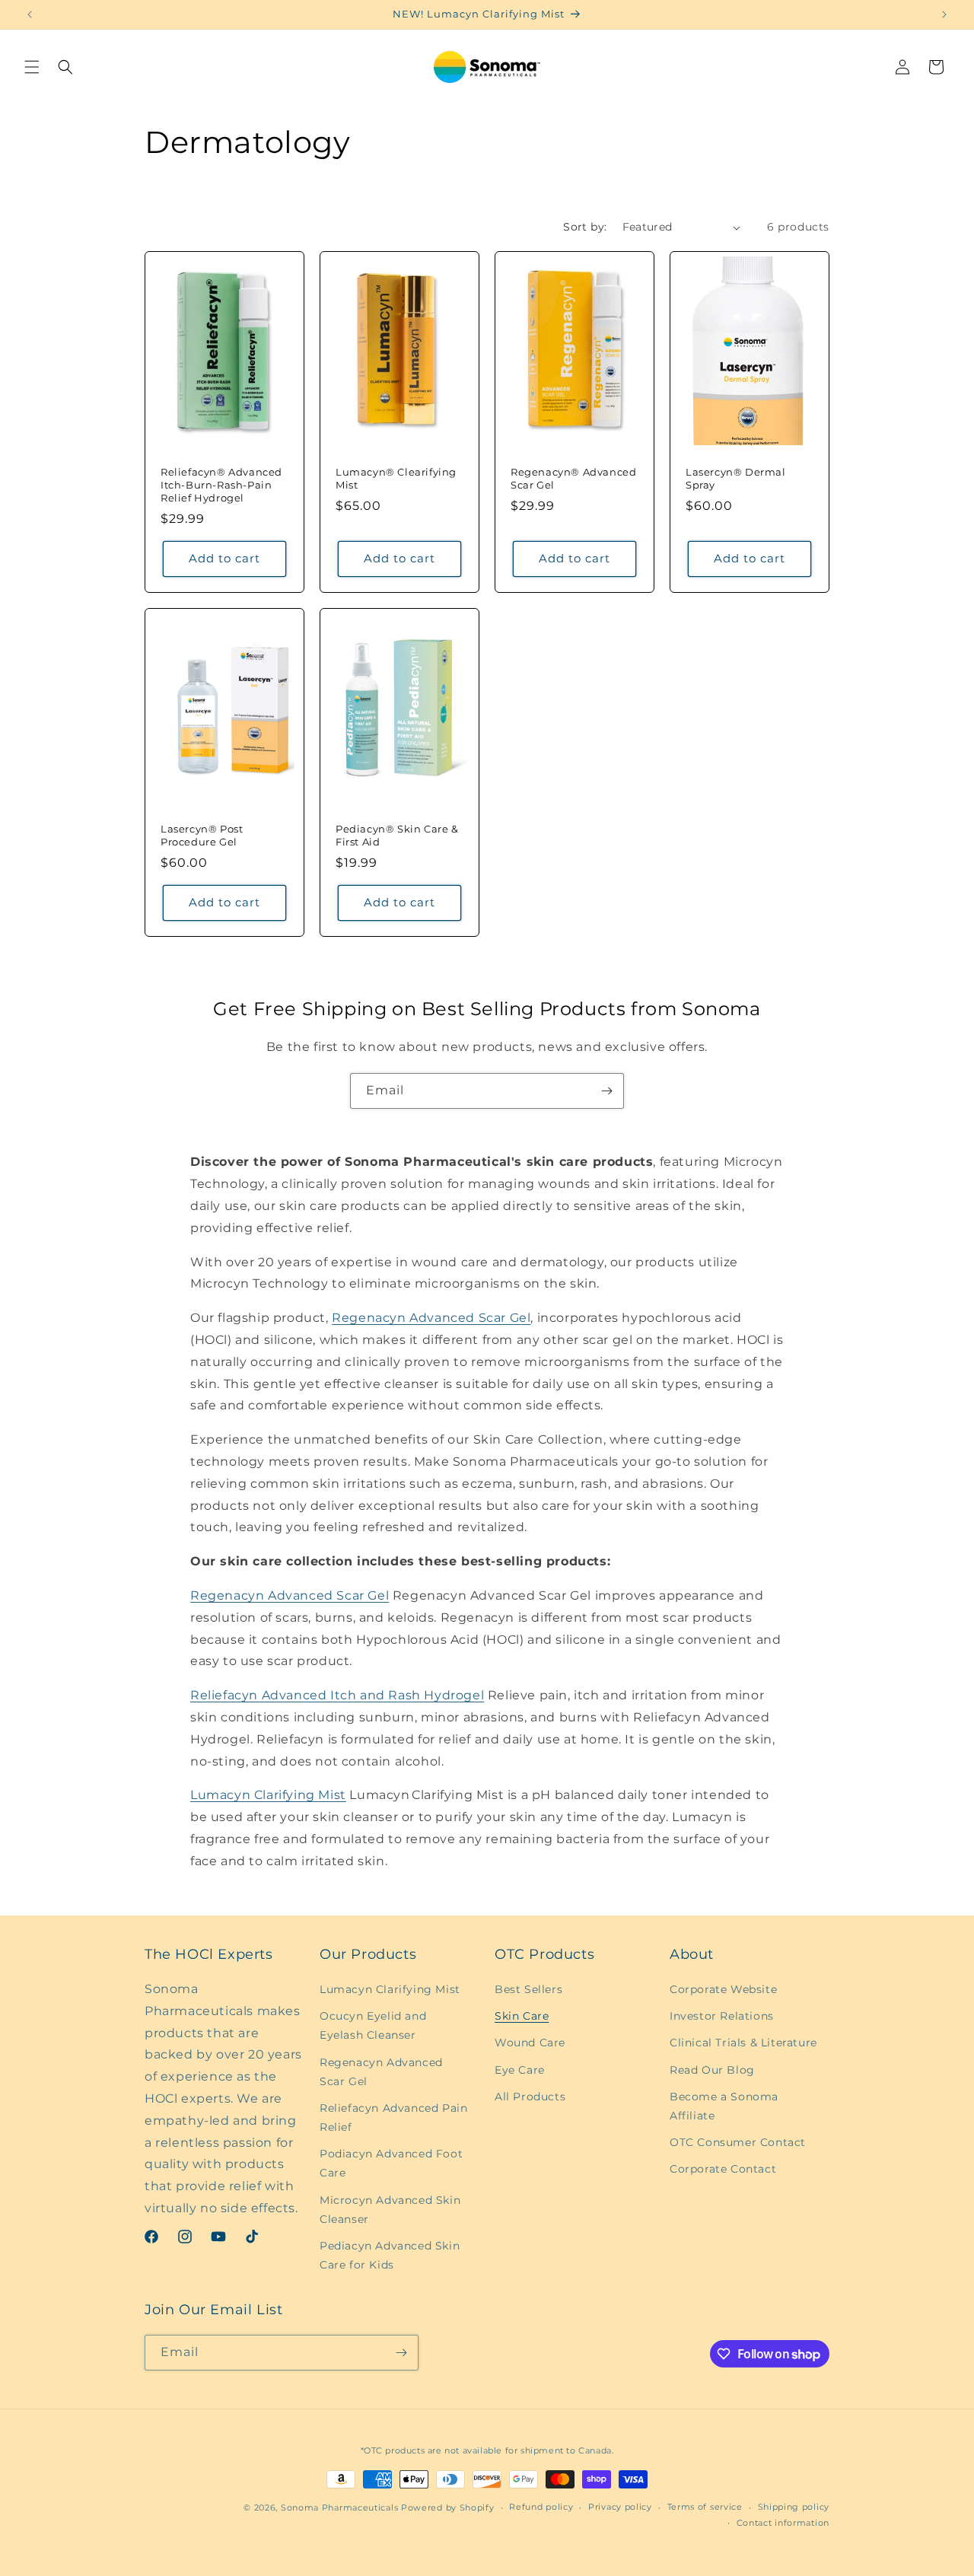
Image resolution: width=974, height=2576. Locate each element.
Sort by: (585, 227)
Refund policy (541, 2507)
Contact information (783, 2523)
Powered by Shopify (448, 2508)
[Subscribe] (606, 1091)
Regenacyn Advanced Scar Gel (431, 1318)
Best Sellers (528, 1989)
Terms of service (705, 2507)
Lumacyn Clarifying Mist (268, 1795)
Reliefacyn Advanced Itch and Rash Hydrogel (337, 1695)
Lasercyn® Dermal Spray (736, 478)
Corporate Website (723, 1989)
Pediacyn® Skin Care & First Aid (397, 835)
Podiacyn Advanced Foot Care (391, 2163)
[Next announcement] (944, 14)
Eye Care (520, 2070)
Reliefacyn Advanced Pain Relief (393, 2117)
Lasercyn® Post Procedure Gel (202, 835)
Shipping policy (794, 2507)
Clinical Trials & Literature (743, 2043)
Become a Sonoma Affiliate (724, 2106)
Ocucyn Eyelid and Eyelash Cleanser (373, 2025)
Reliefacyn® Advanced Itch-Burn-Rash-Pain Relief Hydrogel (221, 485)
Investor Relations (722, 2016)
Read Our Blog (712, 2070)
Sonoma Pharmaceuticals (339, 2508)
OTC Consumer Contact (738, 2142)
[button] (32, 67)
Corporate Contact (723, 2169)
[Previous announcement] (30, 14)
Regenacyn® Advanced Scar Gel (573, 478)
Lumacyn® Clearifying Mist (396, 478)
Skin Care (522, 2016)
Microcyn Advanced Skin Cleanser (390, 2210)
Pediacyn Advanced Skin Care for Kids (390, 2255)
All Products (530, 2097)
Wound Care (530, 2043)
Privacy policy (620, 2507)
